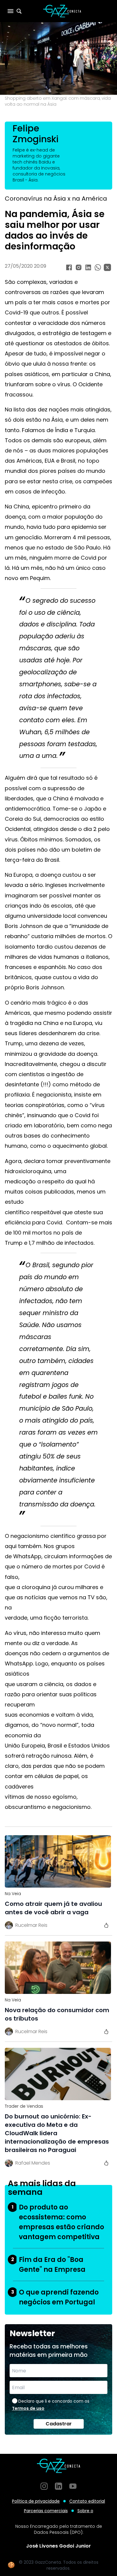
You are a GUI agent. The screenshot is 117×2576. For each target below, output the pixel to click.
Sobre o (85, 2511)
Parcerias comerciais (46, 2511)
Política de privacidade (36, 2501)
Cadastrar (59, 2424)
